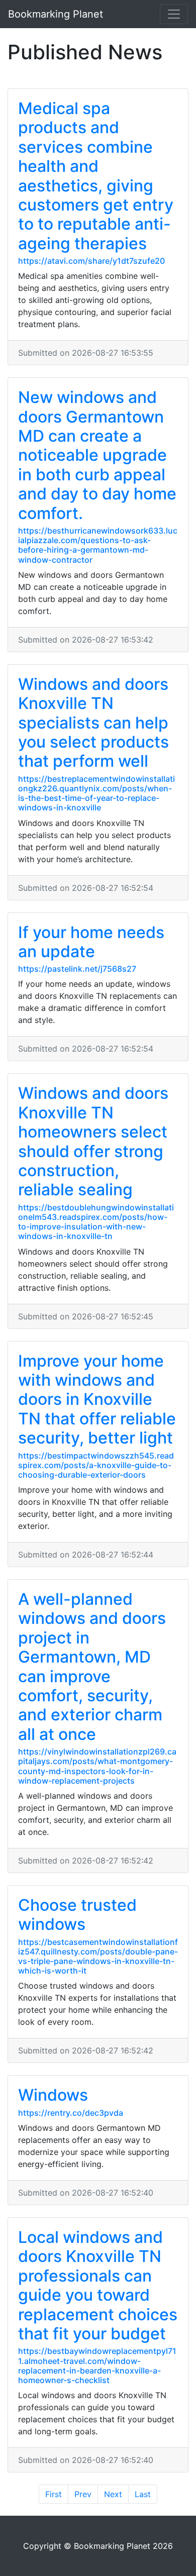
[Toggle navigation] (174, 14)
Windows (53, 2095)
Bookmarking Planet (56, 14)
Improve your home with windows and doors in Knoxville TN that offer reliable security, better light (97, 1400)
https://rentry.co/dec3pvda (71, 2113)
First (54, 2494)
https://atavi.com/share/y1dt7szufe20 (91, 261)
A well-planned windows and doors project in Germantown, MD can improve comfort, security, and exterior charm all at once (92, 1667)
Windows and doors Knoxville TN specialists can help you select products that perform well (93, 723)
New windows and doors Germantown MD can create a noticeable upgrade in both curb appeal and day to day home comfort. (97, 455)
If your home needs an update (91, 942)
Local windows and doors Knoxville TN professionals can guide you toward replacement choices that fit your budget (98, 2285)
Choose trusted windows (77, 1915)
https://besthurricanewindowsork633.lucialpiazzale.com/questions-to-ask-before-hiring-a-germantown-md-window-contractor (98, 545)
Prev (83, 2494)
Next (113, 2494)
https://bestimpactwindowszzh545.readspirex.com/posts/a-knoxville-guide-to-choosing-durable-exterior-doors (96, 1465)
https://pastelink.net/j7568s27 (77, 969)
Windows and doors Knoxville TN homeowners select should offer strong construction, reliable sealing (93, 1141)
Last (143, 2494)
